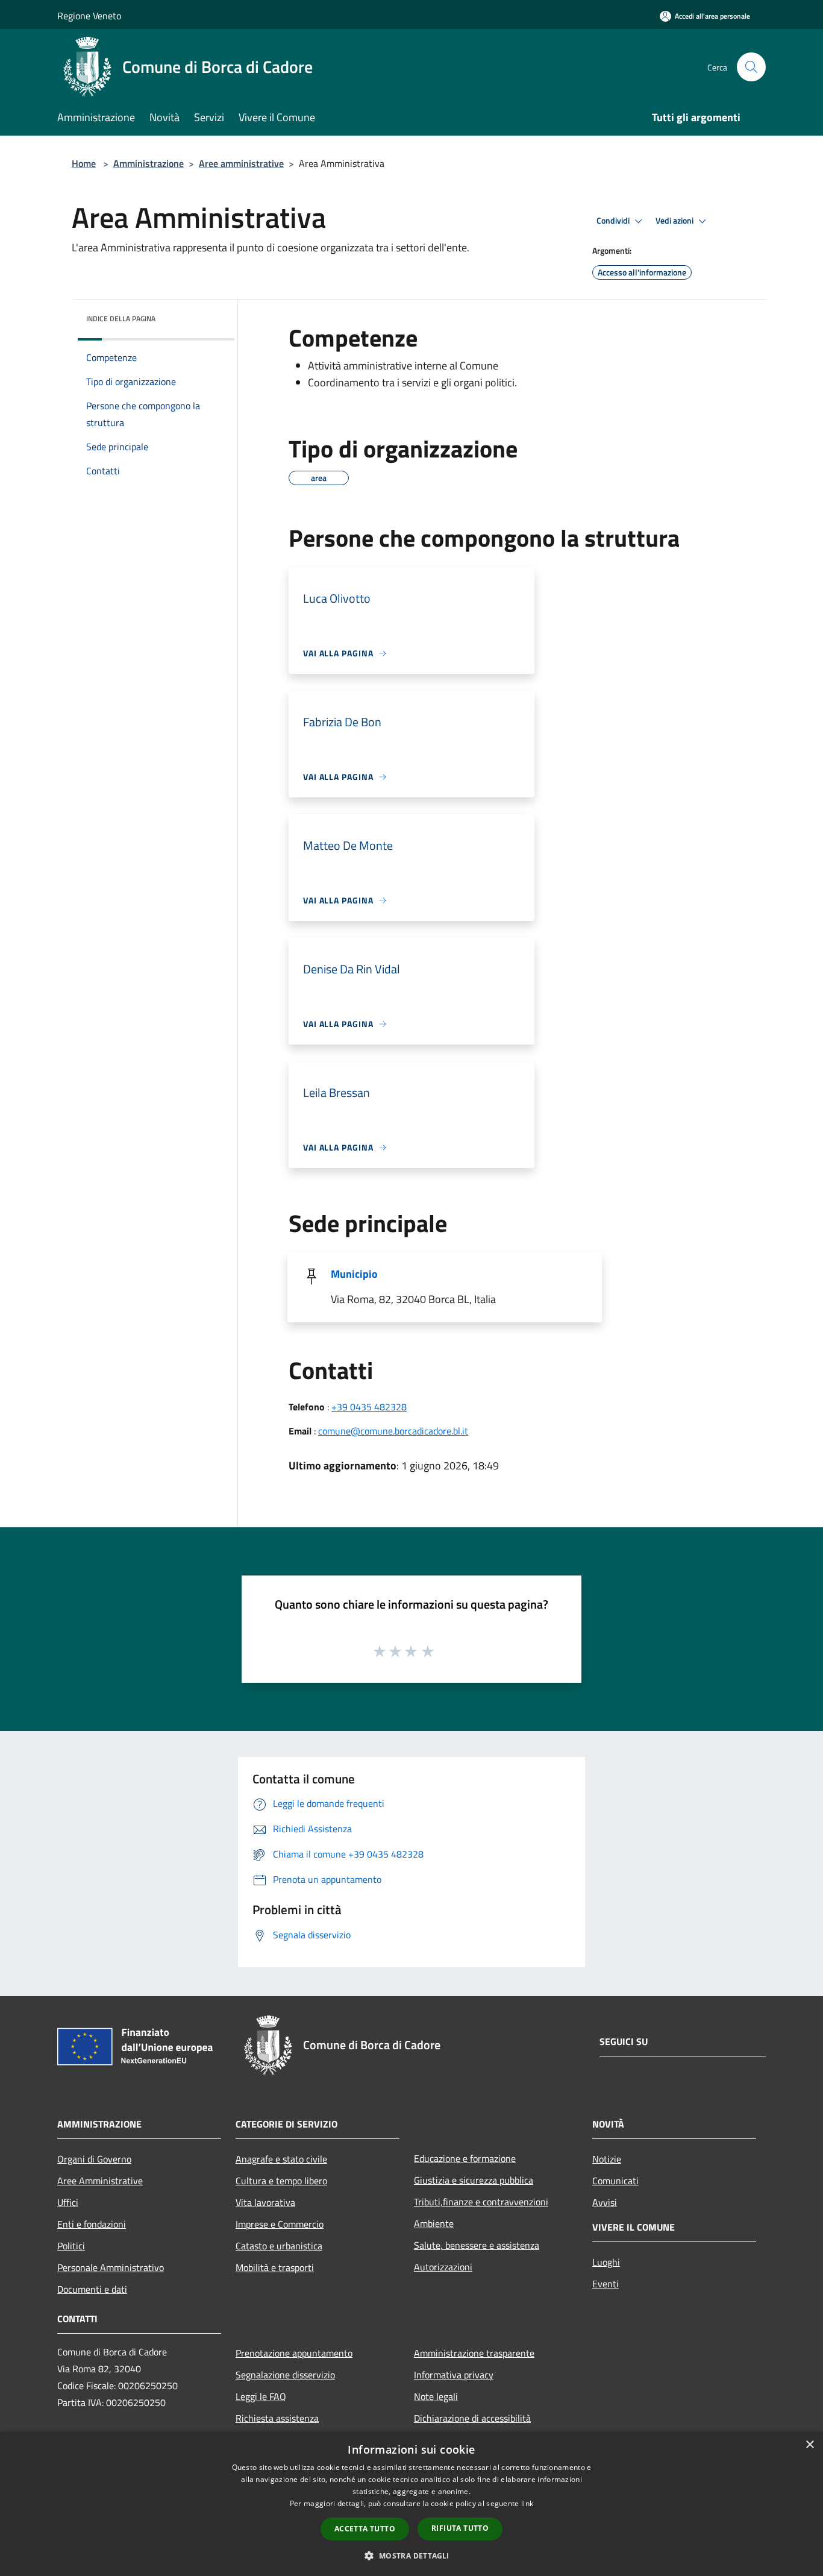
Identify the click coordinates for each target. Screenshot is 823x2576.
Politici (71, 2246)
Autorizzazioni (443, 2267)
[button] (411, 2556)
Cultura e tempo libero (281, 2181)
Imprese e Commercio (280, 2224)
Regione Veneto (89, 16)
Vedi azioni (675, 221)
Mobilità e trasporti (275, 2267)
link (527, 2503)
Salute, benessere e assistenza (477, 2245)
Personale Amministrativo (111, 2267)
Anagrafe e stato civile (281, 2159)
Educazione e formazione (465, 2158)
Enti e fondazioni (92, 2224)
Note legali (436, 2396)
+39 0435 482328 (369, 1407)
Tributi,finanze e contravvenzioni (481, 2202)
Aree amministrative (241, 163)
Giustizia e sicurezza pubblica (474, 2180)
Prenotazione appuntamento (294, 2353)
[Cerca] (751, 67)
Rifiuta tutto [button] (460, 2528)
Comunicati (615, 2181)
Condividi (614, 221)
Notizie (607, 2159)
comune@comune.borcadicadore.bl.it (393, 1431)
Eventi (606, 2284)
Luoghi (606, 2262)
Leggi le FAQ (261, 2396)
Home (84, 163)
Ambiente (434, 2223)
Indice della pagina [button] (121, 319)
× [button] (809, 2445)
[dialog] (411, 2504)
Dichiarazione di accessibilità (472, 2418)
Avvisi (605, 2202)
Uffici (68, 2202)
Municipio (354, 1274)
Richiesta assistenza (277, 2418)
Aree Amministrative (100, 2181)
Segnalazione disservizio (285, 2375)
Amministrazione (149, 163)
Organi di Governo (94, 2159)
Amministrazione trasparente (474, 2353)
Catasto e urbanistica (279, 2246)
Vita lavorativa (265, 2202)
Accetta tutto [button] (365, 2529)
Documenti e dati (92, 2289)
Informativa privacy (454, 2375)
